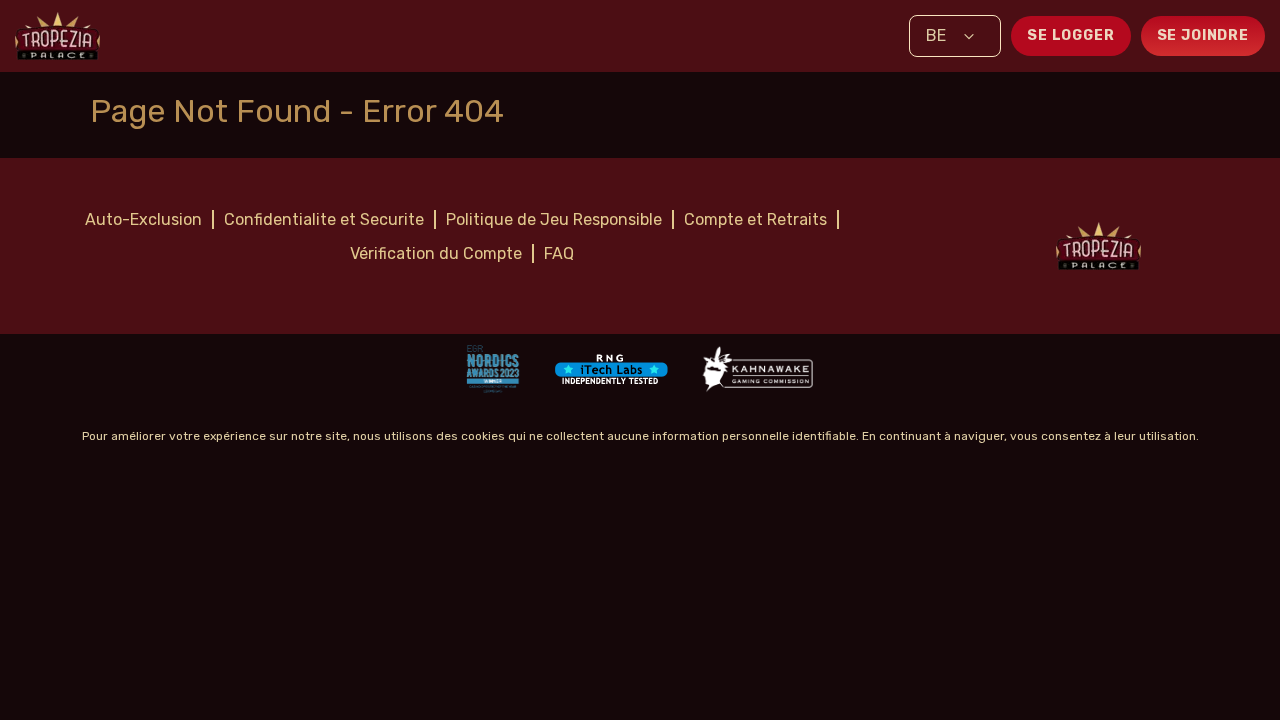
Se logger (1071, 35)
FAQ (559, 253)
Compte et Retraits (755, 219)
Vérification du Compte (436, 253)
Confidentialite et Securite (324, 219)
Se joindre (1203, 35)
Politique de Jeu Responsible (554, 219)
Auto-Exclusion (143, 219)
